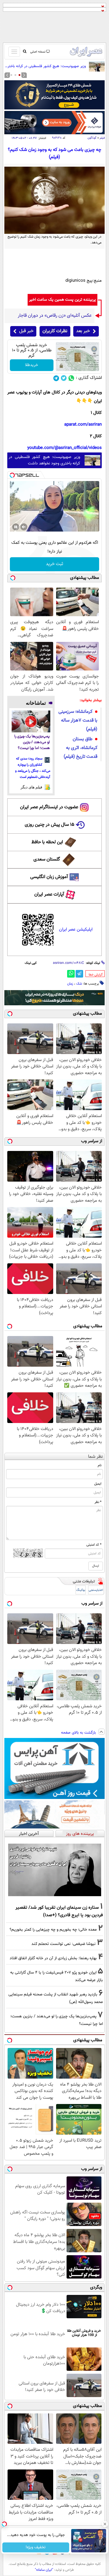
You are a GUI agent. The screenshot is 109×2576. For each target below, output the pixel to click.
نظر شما (95, 1457)
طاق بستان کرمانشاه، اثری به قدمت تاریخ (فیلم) (81, 748)
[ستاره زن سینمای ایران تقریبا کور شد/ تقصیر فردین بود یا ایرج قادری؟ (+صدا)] (54, 1870)
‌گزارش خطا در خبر (96, 975)
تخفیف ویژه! (36, 2547)
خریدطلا (32, 365)
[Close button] (105, 2524)
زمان (70, 984)
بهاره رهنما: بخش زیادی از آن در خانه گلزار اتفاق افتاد (53, 1958)
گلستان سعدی (47, 859)
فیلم (102, 138)
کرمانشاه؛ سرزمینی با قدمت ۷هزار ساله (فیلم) (78, 721)
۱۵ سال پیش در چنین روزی (50, 825)
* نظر (98, 1502)
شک (79, 984)
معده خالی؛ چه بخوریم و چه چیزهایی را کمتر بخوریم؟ (53, 1930)
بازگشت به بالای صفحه (79, 1733)
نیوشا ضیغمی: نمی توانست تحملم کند (64, 1944)
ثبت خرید (54, 564)
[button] (19, 75)
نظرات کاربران (55, 331)
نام (100, 1465)
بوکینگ (81, 1590)
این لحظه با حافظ (47, 842)
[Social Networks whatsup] (71, 378)
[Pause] (16, 527)
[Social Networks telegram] (56, 378)
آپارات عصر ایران (49, 895)
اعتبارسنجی (96, 1590)
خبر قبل (26, 331)
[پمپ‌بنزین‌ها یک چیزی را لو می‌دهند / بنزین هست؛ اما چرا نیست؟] (31, 721)
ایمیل (98, 1484)
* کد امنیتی (94, 1545)
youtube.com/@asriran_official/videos (65, 448)
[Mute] (24, 527)
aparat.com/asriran (83, 425)
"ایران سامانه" (44, 2570)
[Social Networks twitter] (64, 378)
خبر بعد (83, 331)
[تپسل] (12, 475)
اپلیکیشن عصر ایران (76, 930)
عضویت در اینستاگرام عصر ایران (49, 807)
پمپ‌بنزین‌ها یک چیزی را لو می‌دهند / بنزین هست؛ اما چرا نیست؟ (32, 742)
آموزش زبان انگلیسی (49, 877)
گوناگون (92, 138)
